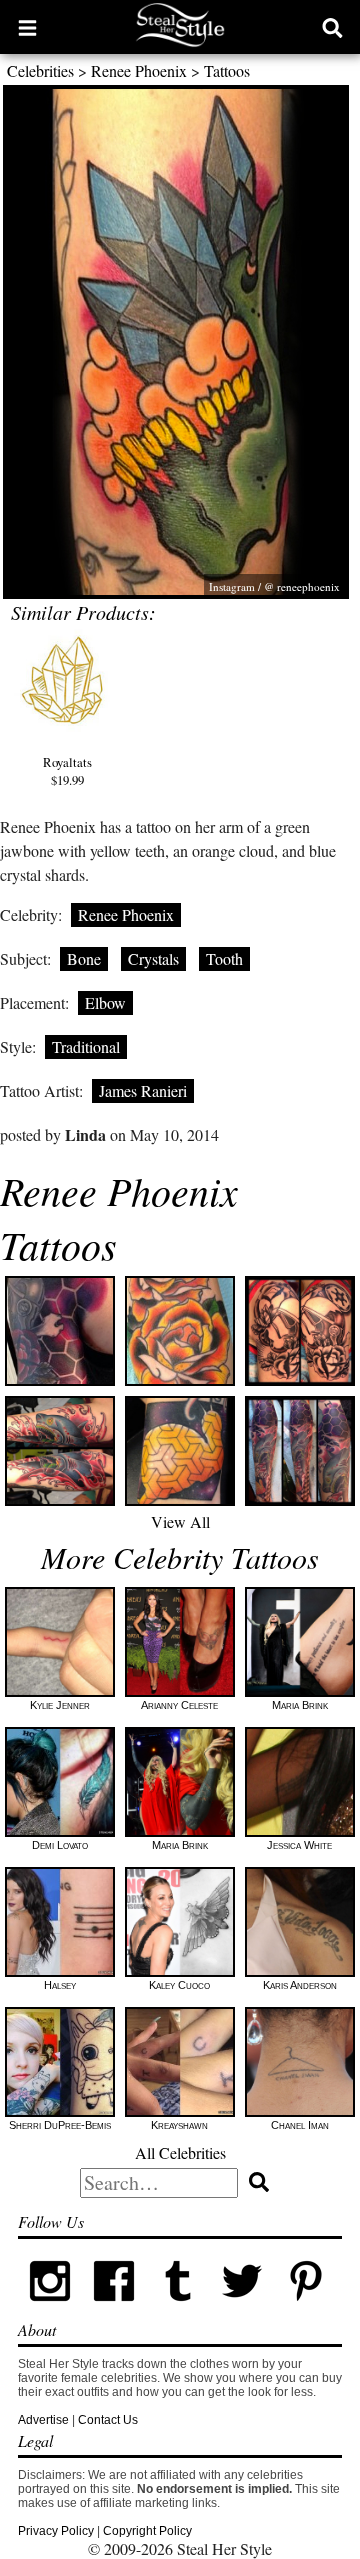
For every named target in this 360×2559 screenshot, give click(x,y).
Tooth (224, 958)
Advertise (43, 2420)
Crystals (153, 958)
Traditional (86, 1046)
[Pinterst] (306, 2309)
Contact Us (108, 2420)
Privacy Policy (56, 2531)
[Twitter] (242, 2309)
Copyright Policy (147, 2531)
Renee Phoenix (139, 70)
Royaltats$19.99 (67, 771)
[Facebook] (114, 2309)
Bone (84, 958)
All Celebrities (180, 2152)
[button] (27, 27)
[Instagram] (50, 2309)
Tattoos (227, 70)
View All (180, 1521)
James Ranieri (143, 1090)
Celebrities (40, 70)
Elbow (105, 1002)
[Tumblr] (178, 2309)
